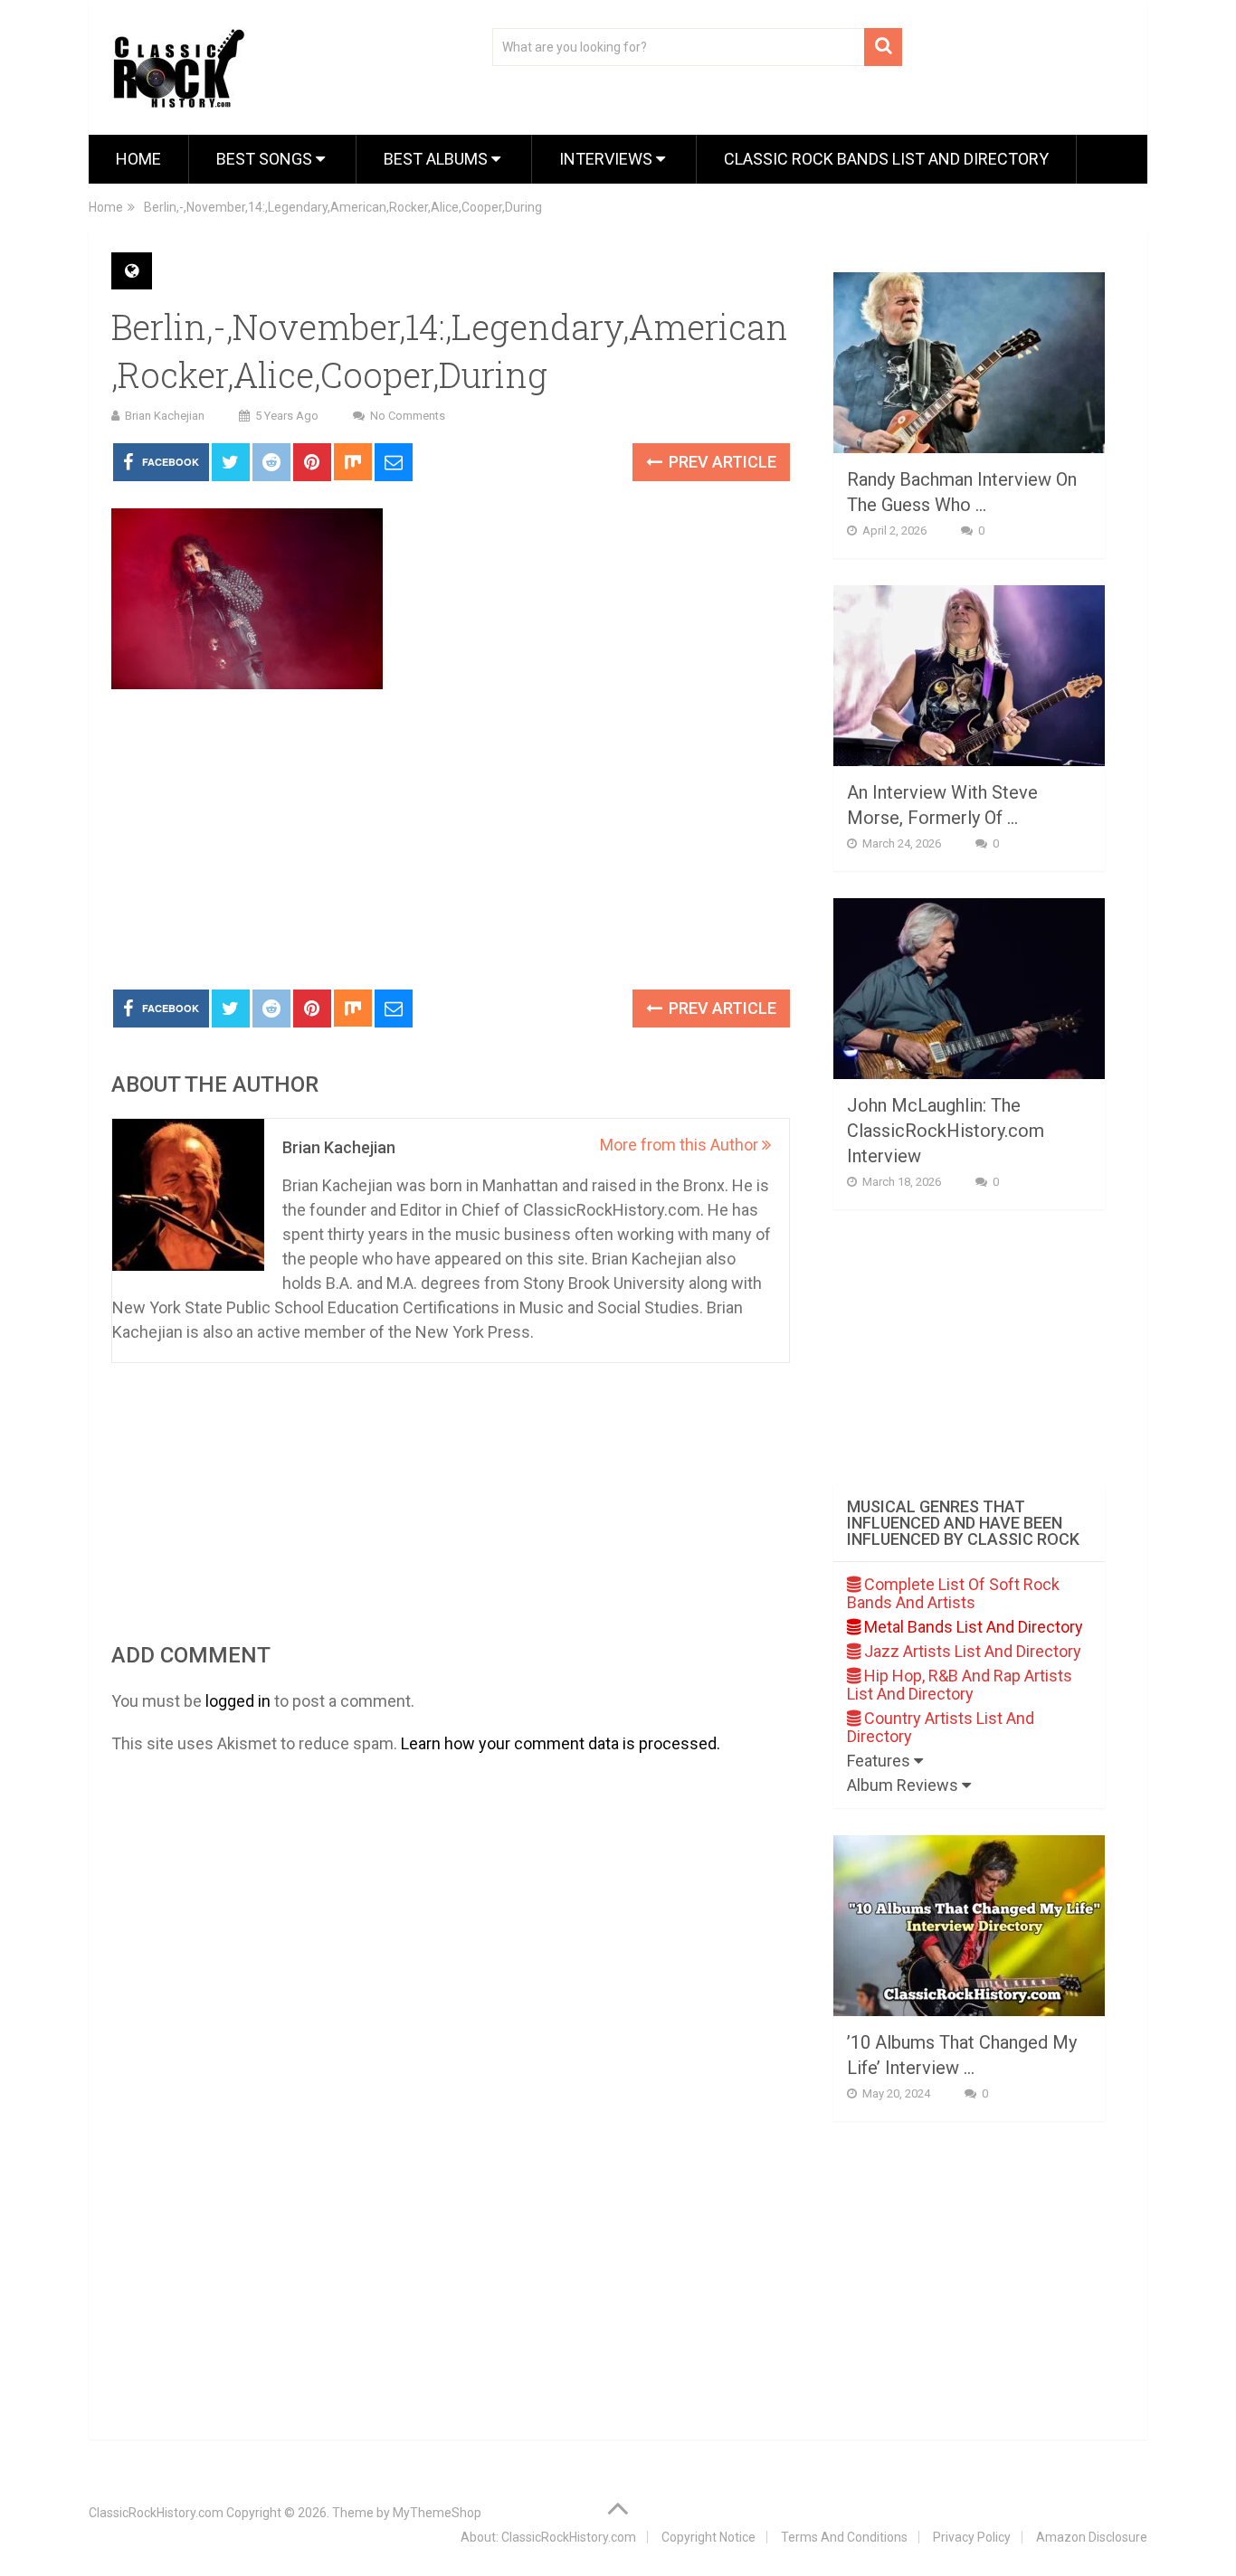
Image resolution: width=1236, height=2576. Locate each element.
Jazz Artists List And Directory (971, 1651)
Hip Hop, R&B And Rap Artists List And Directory (960, 1685)
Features (880, 1761)
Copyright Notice (708, 2537)
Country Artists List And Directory (941, 1727)
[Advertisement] (451, 840)
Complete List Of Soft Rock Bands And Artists (953, 1593)
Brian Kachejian (165, 416)
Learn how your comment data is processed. (561, 1743)
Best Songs (266, 159)
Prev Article (721, 462)
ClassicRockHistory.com (156, 2513)
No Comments (408, 416)
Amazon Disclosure (1092, 2537)
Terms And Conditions (844, 2537)
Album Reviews (904, 1785)
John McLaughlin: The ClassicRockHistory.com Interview (946, 1131)
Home (138, 159)
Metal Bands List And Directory (972, 1627)
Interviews (608, 159)
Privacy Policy (972, 2537)
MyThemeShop (437, 2513)
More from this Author (681, 1145)
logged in (238, 1701)
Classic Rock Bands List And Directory (886, 159)
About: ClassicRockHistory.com (548, 2537)
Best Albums (437, 159)
